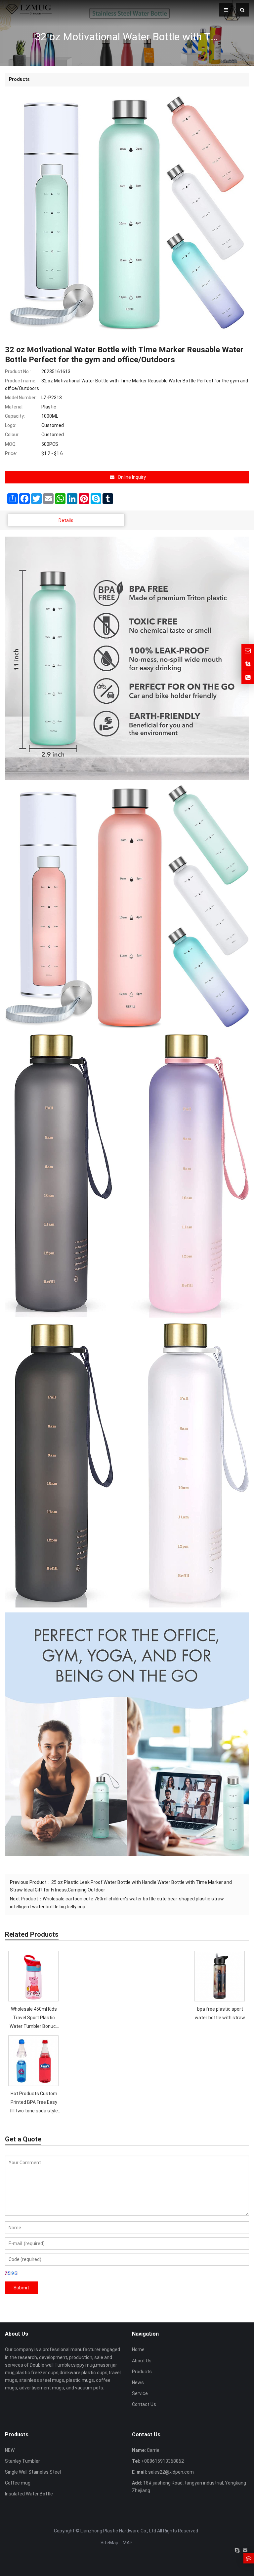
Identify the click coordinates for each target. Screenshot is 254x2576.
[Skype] (237, 2550)
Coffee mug (18, 2483)
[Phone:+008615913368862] (248, 677)
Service (140, 2393)
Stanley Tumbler (22, 2461)
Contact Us (144, 2404)
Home (138, 2349)
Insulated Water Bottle (29, 2494)
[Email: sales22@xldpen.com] (248, 650)
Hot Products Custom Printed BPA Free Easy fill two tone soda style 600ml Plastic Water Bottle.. (34, 2111)
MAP (128, 2543)
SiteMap (109, 2543)
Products (142, 2372)
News (138, 2382)
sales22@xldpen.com (171, 2472)
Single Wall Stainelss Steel (33, 2472)
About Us (142, 2361)
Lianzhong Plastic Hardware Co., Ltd (118, 2531)
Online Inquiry (132, 477)
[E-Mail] (245, 2550)
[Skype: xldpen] (248, 664)
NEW (10, 2450)
